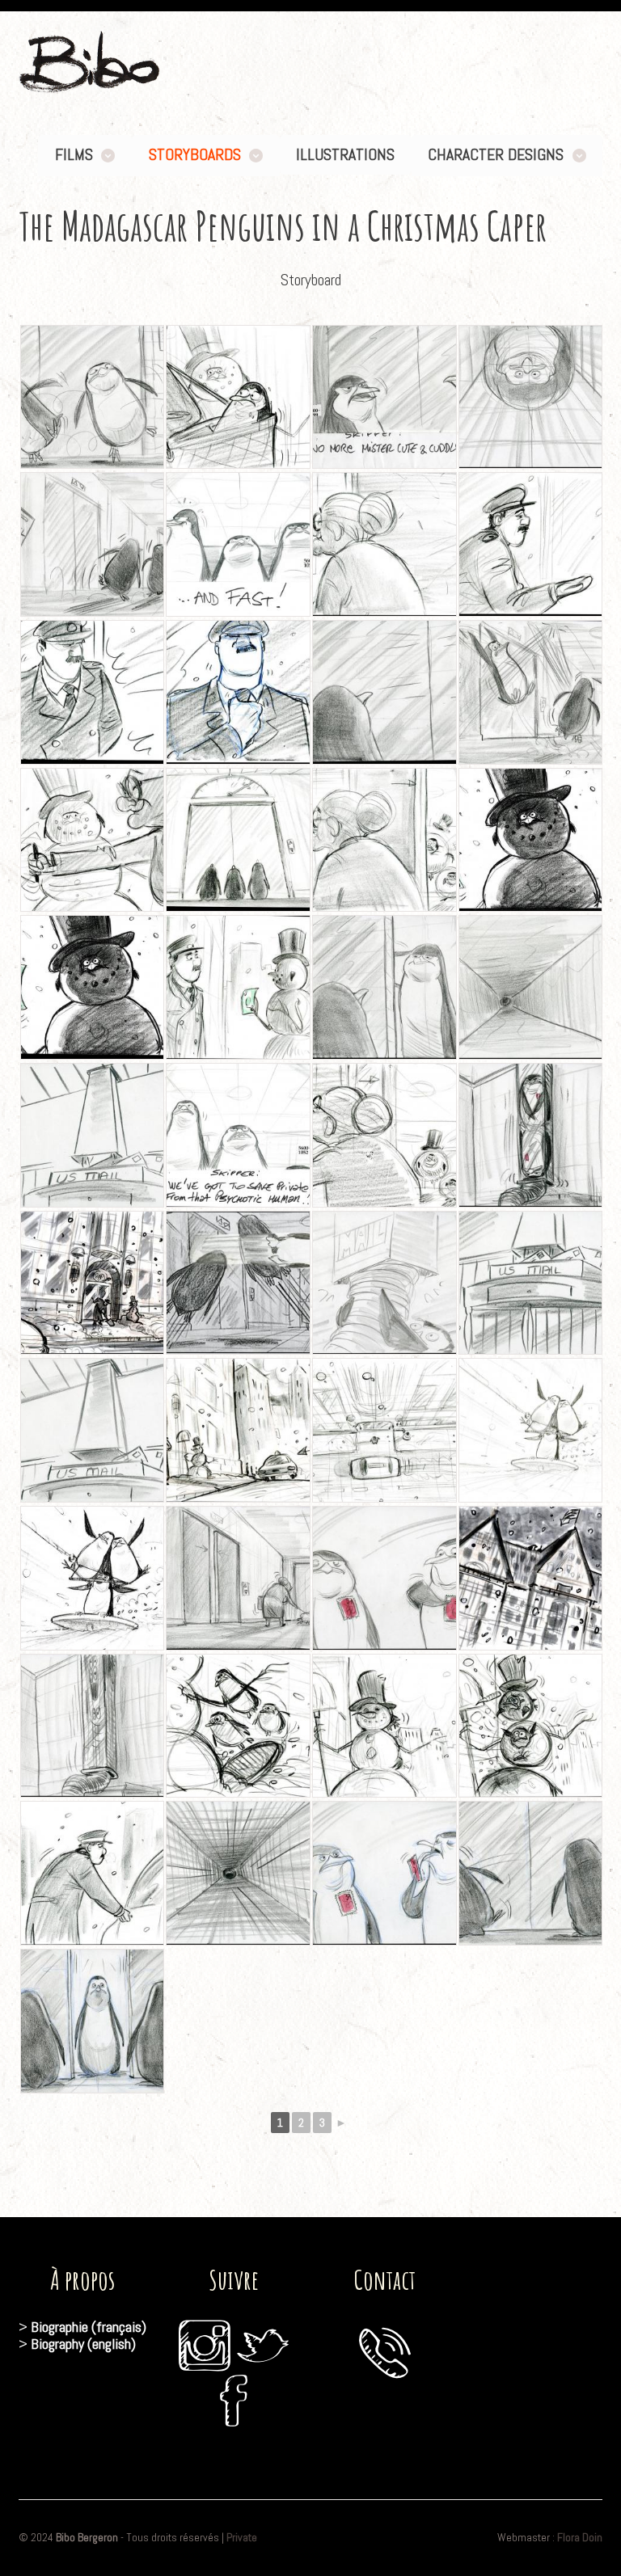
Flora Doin (580, 2537)
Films (74, 155)
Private (242, 2537)
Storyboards (195, 155)
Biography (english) (83, 2344)
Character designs (496, 155)
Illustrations (345, 155)
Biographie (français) (89, 2327)
